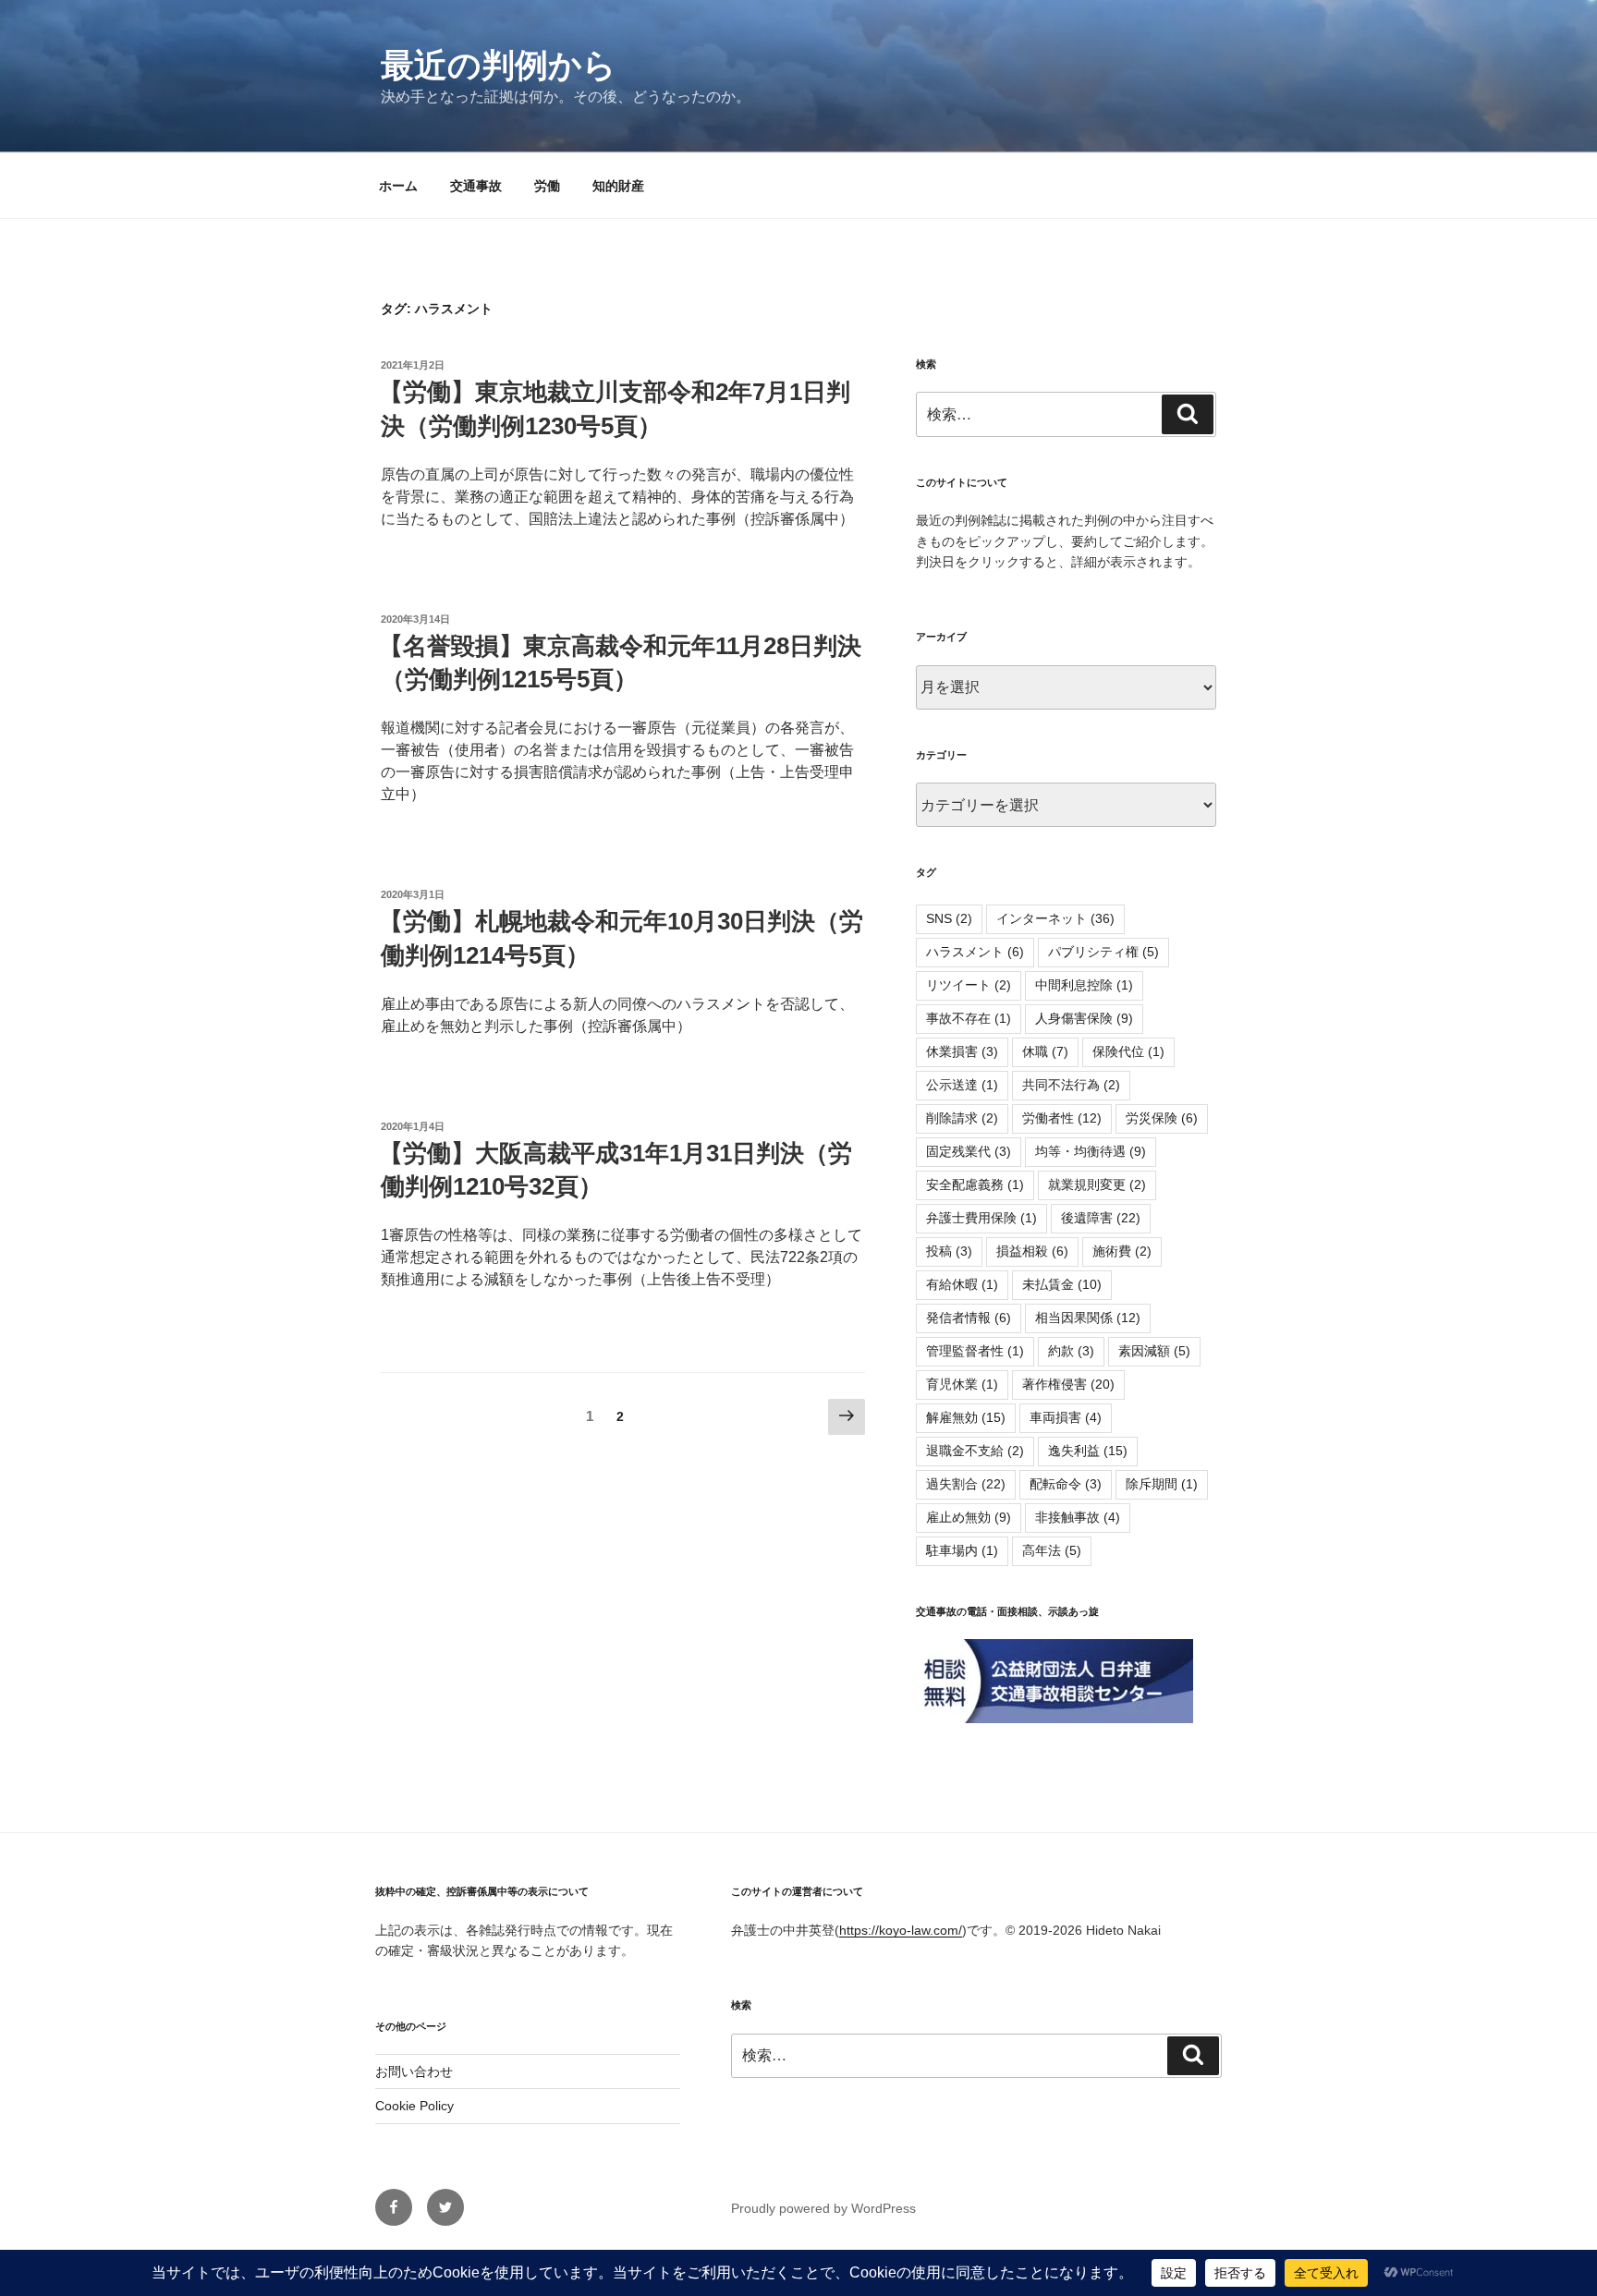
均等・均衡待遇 (1091, 1151)
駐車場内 (962, 1550)
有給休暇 (962, 1284)
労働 (547, 186)
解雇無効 (966, 1417)
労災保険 (1162, 1118)
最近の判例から (499, 65)
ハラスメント (975, 952)
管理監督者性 (975, 1351)
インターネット (1055, 918)
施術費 (1122, 1251)
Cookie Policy (414, 2106)
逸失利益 (1088, 1451)
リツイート (969, 985)
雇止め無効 (969, 1517)
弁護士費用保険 (981, 1218)
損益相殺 (1032, 1251)
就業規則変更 (1097, 1184)
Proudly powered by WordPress (823, 2208)
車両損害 (1066, 1417)
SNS (949, 918)
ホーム (398, 186)
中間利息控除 (1084, 985)
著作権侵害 (1068, 1384)
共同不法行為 (1071, 1085)
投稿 (949, 1251)
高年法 (1052, 1550)
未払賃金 (1062, 1284)
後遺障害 (1101, 1218)
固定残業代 (969, 1151)
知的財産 (618, 186)
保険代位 (1128, 1051)
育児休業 (962, 1384)
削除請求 (962, 1118)
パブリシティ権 (1103, 952)
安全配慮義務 (975, 1184)
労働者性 (1062, 1118)
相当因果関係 (1088, 1318)
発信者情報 (969, 1318)
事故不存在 (969, 1018)
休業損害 (962, 1051)
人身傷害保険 (1084, 1018)
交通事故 (476, 186)
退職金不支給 (975, 1451)
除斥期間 (1162, 1484)
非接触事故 (1078, 1517)
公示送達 (962, 1085)
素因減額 (1154, 1351)
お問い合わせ (414, 2071)
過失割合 (966, 1484)
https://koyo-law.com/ (901, 1930)
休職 (1045, 1051)
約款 (1071, 1351)
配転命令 (1066, 1484)
